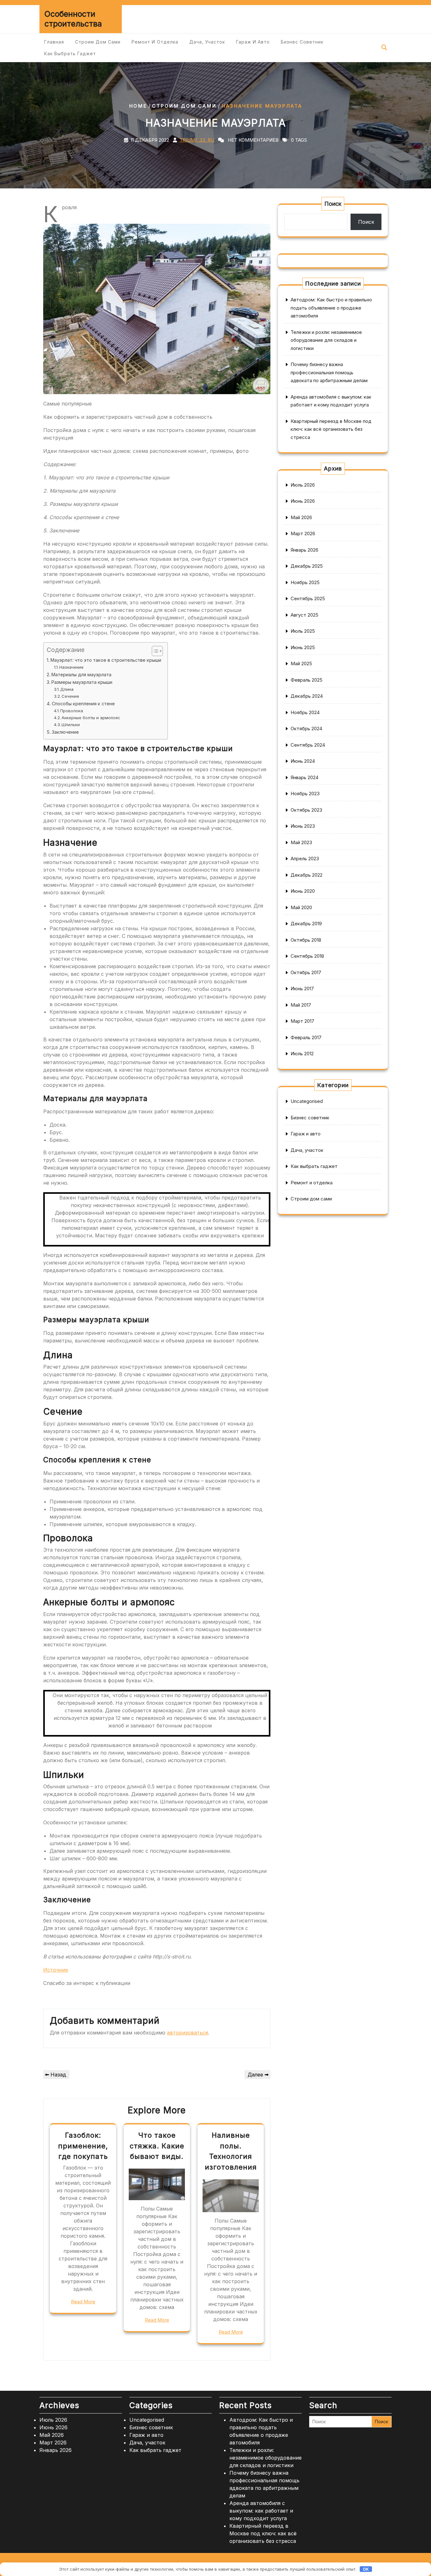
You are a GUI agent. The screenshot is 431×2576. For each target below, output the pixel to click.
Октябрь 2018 (306, 940)
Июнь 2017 (302, 989)
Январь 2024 (304, 777)
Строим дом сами (98, 42)
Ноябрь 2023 (305, 794)
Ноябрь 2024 (305, 712)
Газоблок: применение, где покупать (83, 2146)
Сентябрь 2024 (308, 745)
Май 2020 (301, 907)
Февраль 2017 (306, 1037)
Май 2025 (301, 663)
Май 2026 (301, 517)
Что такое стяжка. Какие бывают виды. (157, 2146)
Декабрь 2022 (307, 875)
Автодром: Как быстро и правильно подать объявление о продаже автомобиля (331, 308)
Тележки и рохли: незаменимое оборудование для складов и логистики (326, 340)
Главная (54, 42)
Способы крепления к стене (83, 704)
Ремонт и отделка (155, 42)
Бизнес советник (302, 42)
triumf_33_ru (197, 140)
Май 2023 (301, 842)
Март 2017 (302, 1021)
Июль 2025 (303, 631)
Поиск (333, 204)
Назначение (71, 667)
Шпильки (71, 725)
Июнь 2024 (303, 761)
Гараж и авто (253, 42)
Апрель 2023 (305, 859)
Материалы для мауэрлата (81, 675)
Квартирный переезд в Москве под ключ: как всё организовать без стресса (331, 429)
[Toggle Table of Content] (154, 651)
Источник (56, 1970)
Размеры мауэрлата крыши (82, 682)
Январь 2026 (304, 550)
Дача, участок (207, 42)
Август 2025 (304, 615)
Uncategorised (307, 1101)
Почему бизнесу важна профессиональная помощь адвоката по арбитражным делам (329, 372)
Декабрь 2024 (307, 696)
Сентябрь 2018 (307, 956)
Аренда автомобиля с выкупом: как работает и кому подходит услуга (261, 2511)
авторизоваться (187, 2033)
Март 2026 (303, 533)
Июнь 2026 (303, 501)
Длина (67, 689)
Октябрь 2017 (306, 972)
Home (138, 106)
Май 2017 (301, 1005)
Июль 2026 (303, 485)
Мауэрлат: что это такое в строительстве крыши (106, 660)
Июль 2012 (302, 1054)
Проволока (72, 711)
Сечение (70, 696)
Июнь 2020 (303, 891)
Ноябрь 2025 (305, 582)
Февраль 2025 (307, 680)
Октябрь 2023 (306, 810)
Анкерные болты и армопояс (91, 718)
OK (366, 2569)
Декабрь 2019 (306, 924)
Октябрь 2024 (306, 728)
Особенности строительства (73, 19)
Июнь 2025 (303, 647)
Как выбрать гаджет (70, 53)
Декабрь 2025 (307, 566)
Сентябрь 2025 (308, 598)
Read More (83, 2302)
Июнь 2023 (303, 826)
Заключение (65, 732)
